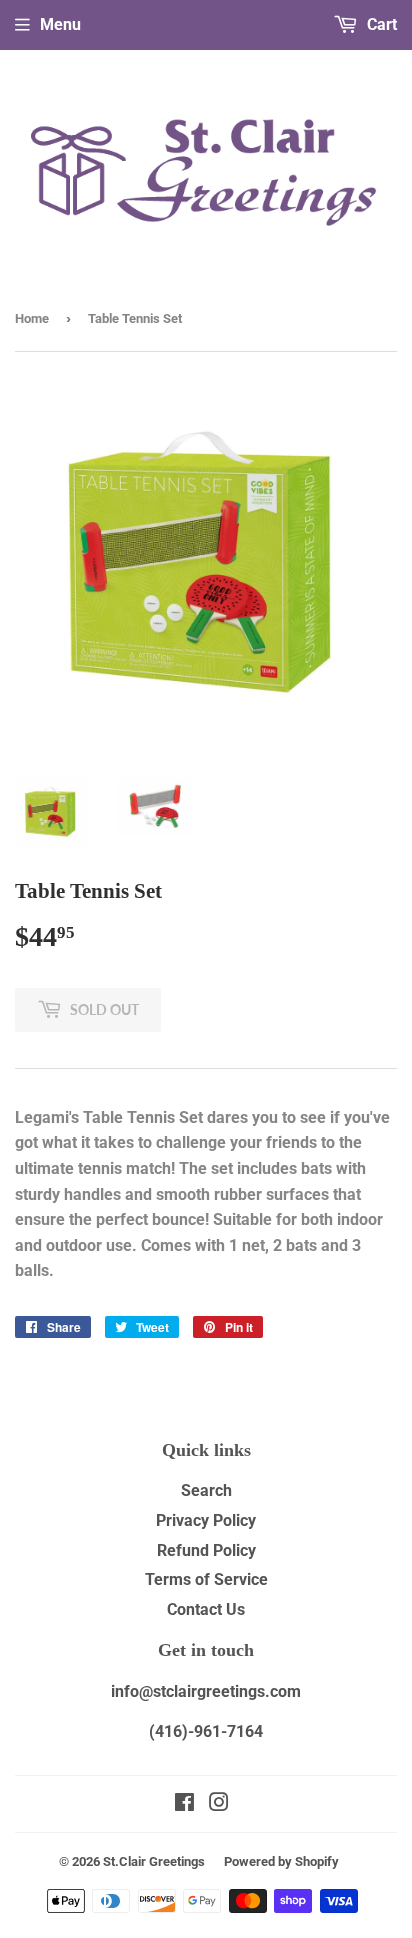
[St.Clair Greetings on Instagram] (219, 1804)
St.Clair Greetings (154, 1861)
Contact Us (206, 1609)
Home (32, 318)
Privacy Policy (206, 1520)
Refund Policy (206, 1550)
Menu (60, 24)
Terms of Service (206, 1579)
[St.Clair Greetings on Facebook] (184, 1804)
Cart (380, 24)
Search (206, 1490)
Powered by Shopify (281, 1861)
